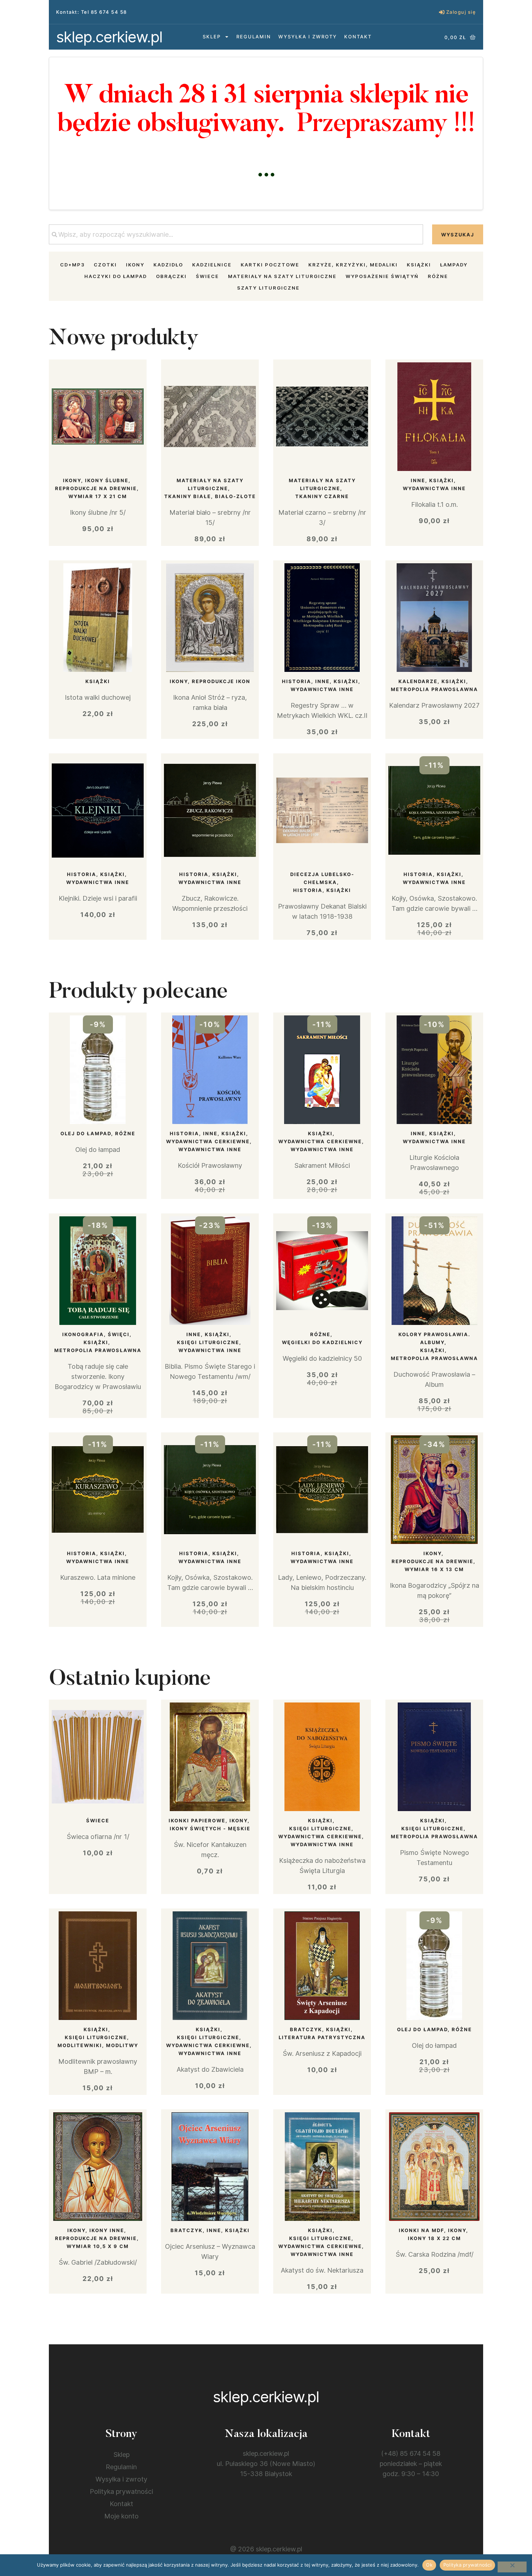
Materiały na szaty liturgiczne (282, 276)
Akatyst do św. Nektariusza (322, 2270)
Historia (297, 681)
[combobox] (236, 234)
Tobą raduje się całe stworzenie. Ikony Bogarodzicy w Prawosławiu (98, 1377)
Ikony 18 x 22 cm (434, 2238)
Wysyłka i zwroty (308, 37)
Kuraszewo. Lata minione (98, 1577)
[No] (512, 2567)
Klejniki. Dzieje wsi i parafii (98, 898)
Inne (418, 480)
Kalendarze (418, 681)
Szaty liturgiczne (268, 288)
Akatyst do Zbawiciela (210, 2069)
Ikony (135, 265)
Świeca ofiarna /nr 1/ (98, 1837)
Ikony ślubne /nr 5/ (98, 512)
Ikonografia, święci (96, 1334)
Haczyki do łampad (116, 276)
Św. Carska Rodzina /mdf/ (434, 2254)
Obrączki (171, 276)
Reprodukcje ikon (221, 681)
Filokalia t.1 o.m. (434, 504)
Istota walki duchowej (98, 697)
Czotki (105, 265)
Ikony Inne (107, 2230)
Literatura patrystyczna (322, 2037)
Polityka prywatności (121, 2491)
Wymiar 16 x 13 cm (434, 1569)
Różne (438, 276)
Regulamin (254, 37)
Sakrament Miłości (322, 1165)
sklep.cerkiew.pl (109, 37)
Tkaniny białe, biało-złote (210, 496)
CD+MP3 (72, 265)
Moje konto (121, 2516)
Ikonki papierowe (197, 1821)
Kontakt (358, 37)
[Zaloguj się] (442, 12)
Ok (429, 2565)
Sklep (212, 37)
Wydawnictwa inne (434, 488)
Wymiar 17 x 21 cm (98, 496)
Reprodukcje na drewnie (96, 488)
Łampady (454, 265)
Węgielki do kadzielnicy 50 (322, 1358)
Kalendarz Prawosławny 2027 (434, 705)
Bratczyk (306, 2029)
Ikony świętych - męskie (210, 1828)
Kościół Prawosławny (210, 1165)
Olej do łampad (86, 1133)
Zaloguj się (461, 12)
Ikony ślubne (107, 480)
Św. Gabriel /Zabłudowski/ (98, 2262)
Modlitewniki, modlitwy (98, 2045)
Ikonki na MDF (421, 2230)
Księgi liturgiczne (208, 1342)
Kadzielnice (212, 265)
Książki (419, 265)
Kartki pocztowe (270, 265)
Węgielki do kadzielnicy (322, 1342)
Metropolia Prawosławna (434, 689)
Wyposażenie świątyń (382, 276)
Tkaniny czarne (322, 496)
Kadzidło (168, 265)
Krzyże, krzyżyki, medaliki (353, 265)
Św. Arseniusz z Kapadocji (322, 2053)
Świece (207, 276)
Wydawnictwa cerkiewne (208, 1141)
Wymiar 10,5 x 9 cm (98, 2246)
